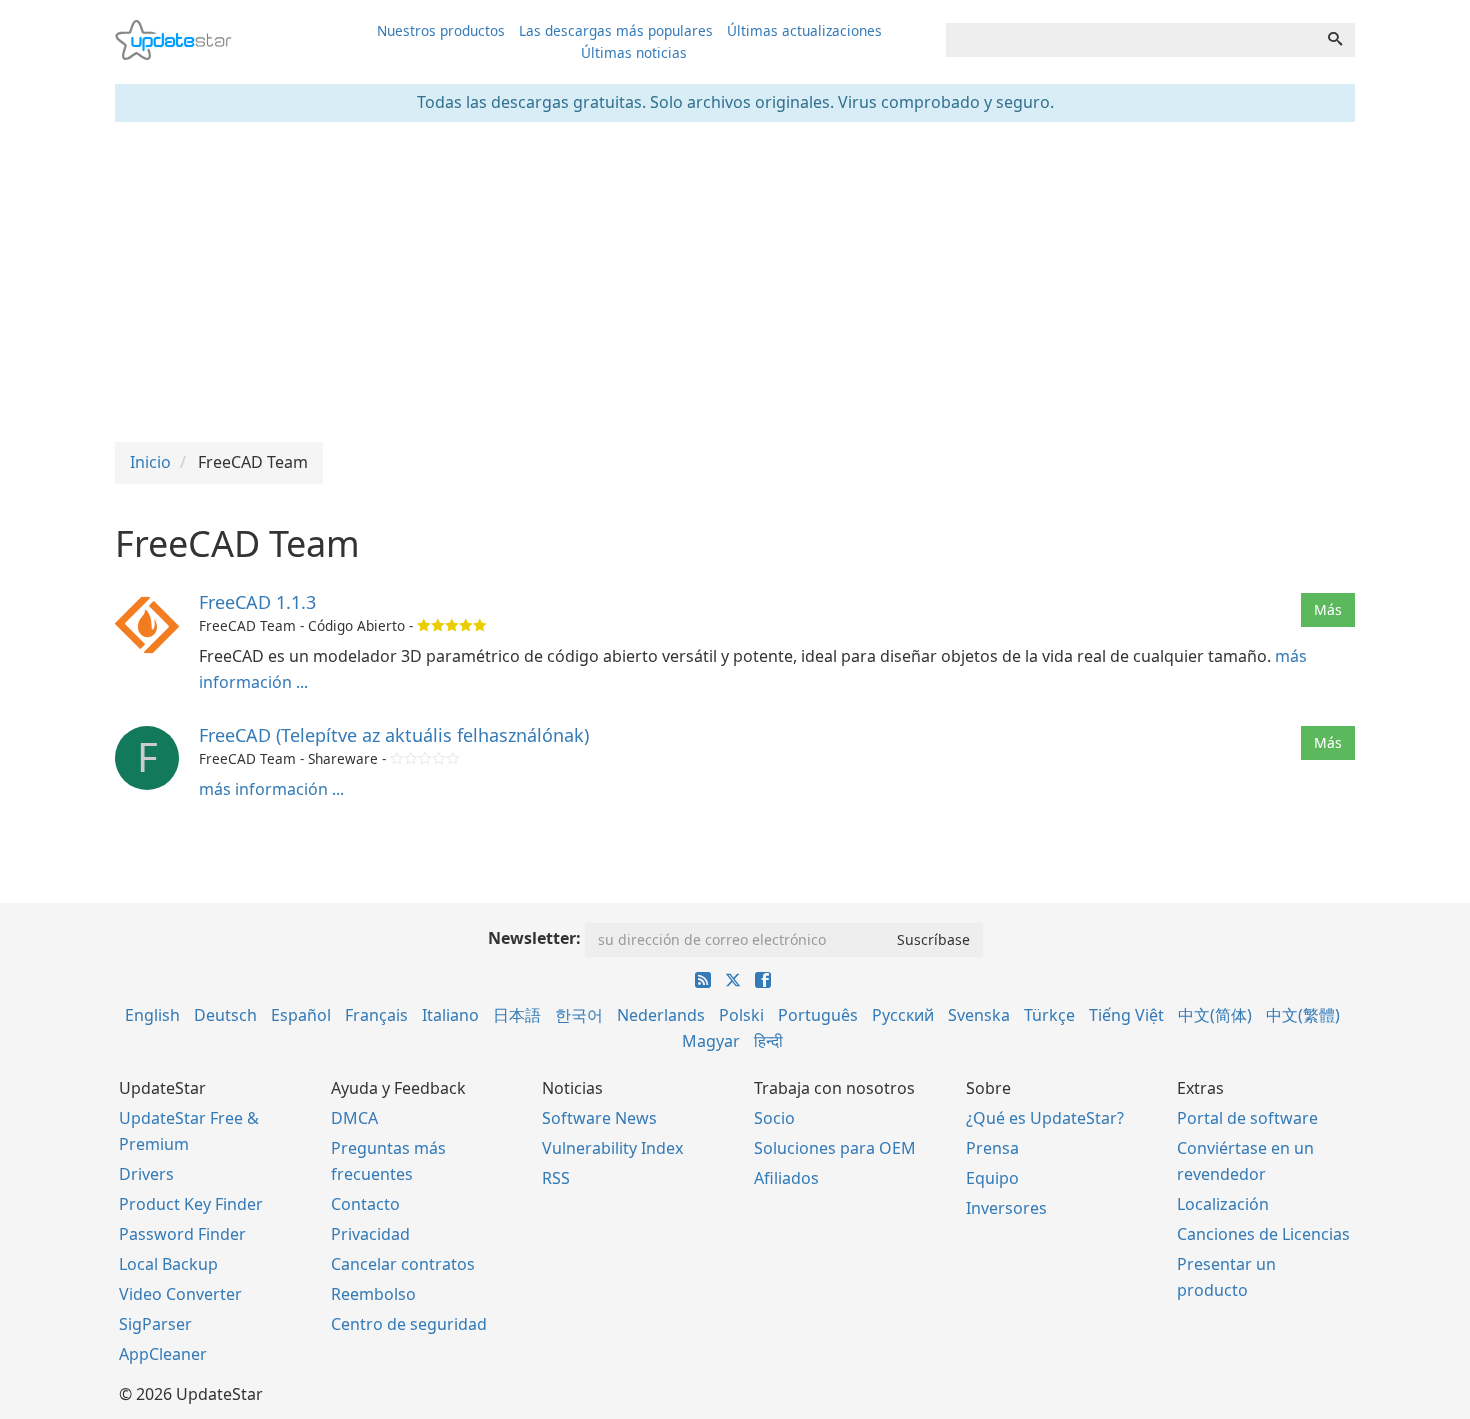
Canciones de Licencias (1263, 1234)
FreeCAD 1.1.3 (257, 602)
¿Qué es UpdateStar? (1045, 1118)
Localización (1223, 1204)
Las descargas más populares (616, 30)
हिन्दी (768, 1041)
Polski (741, 1015)
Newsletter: (534, 938)
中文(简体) (1215, 1015)
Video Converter (180, 1294)
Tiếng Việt (1126, 1015)
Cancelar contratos (403, 1264)
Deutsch (225, 1015)
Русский (903, 1015)
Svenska (979, 1015)
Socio (774, 1118)
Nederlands (661, 1015)
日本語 (517, 1015)
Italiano (450, 1015)
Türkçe (1049, 1015)
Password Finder (182, 1234)
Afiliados (786, 1178)
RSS (556, 1178)
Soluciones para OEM (835, 1148)
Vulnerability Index (612, 1148)
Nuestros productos (441, 30)
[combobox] (1131, 40)
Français (376, 1015)
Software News (599, 1118)
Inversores (1006, 1208)
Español (301, 1015)
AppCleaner (163, 1354)
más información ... (271, 789)
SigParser (155, 1324)
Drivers (146, 1174)
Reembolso (373, 1294)
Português (818, 1015)
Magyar (711, 1041)
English (152, 1015)
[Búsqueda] (1335, 40)
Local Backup (168, 1264)
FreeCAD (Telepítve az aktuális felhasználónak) (394, 735)
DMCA (354, 1118)
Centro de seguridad (409, 1324)
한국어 (579, 1015)
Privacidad (370, 1234)
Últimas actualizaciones (804, 30)
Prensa (992, 1148)
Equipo (992, 1178)
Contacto (365, 1204)
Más (1328, 609)
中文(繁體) (1303, 1015)
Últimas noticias (634, 52)
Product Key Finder (191, 1204)
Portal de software (1247, 1118)
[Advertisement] (735, 282)
